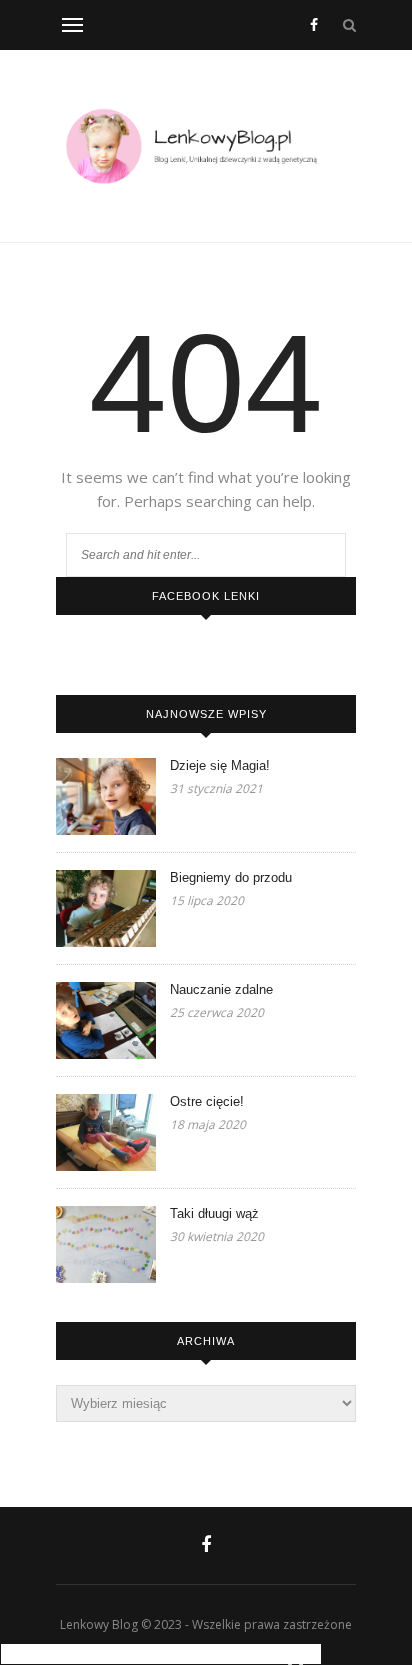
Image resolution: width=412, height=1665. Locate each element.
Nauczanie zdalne (221, 989)
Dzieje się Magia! (220, 765)
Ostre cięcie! (207, 1101)
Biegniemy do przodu (231, 877)
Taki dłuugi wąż (214, 1213)
